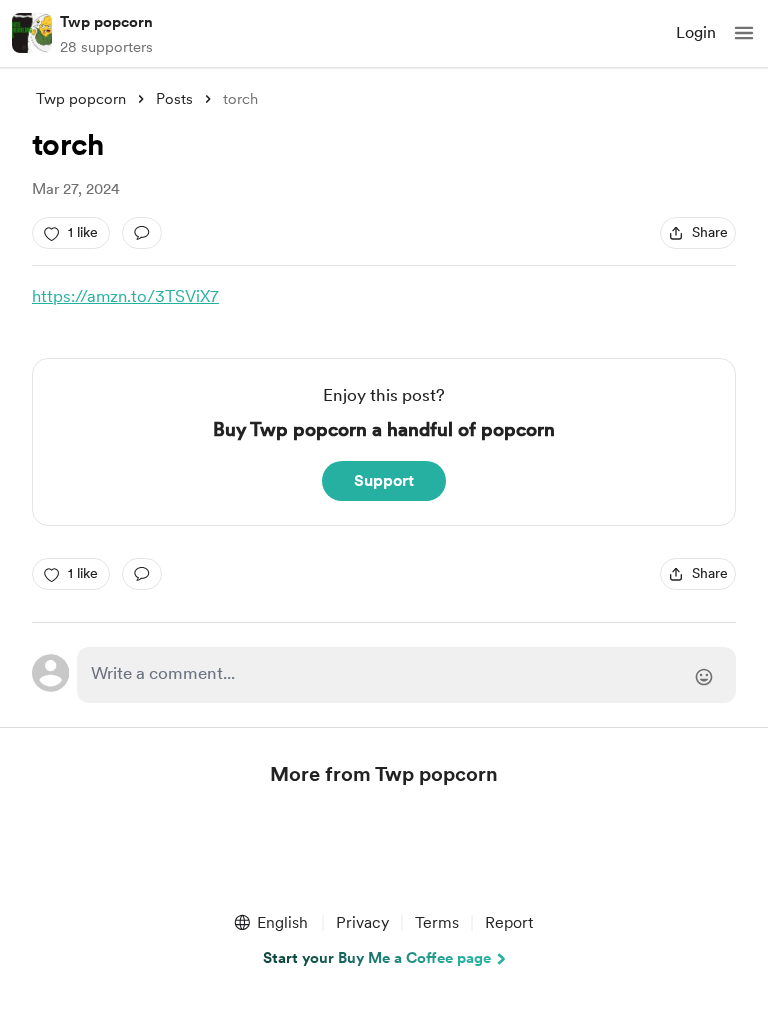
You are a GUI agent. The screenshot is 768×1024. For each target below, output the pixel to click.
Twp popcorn (106, 22)
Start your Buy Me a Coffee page (377, 958)
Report (509, 922)
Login (696, 32)
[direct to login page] (406, 675)
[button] (744, 33)
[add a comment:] (142, 233)
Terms (437, 922)
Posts (174, 99)
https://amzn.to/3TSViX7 (125, 296)
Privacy (362, 922)
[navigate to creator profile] (32, 33)
